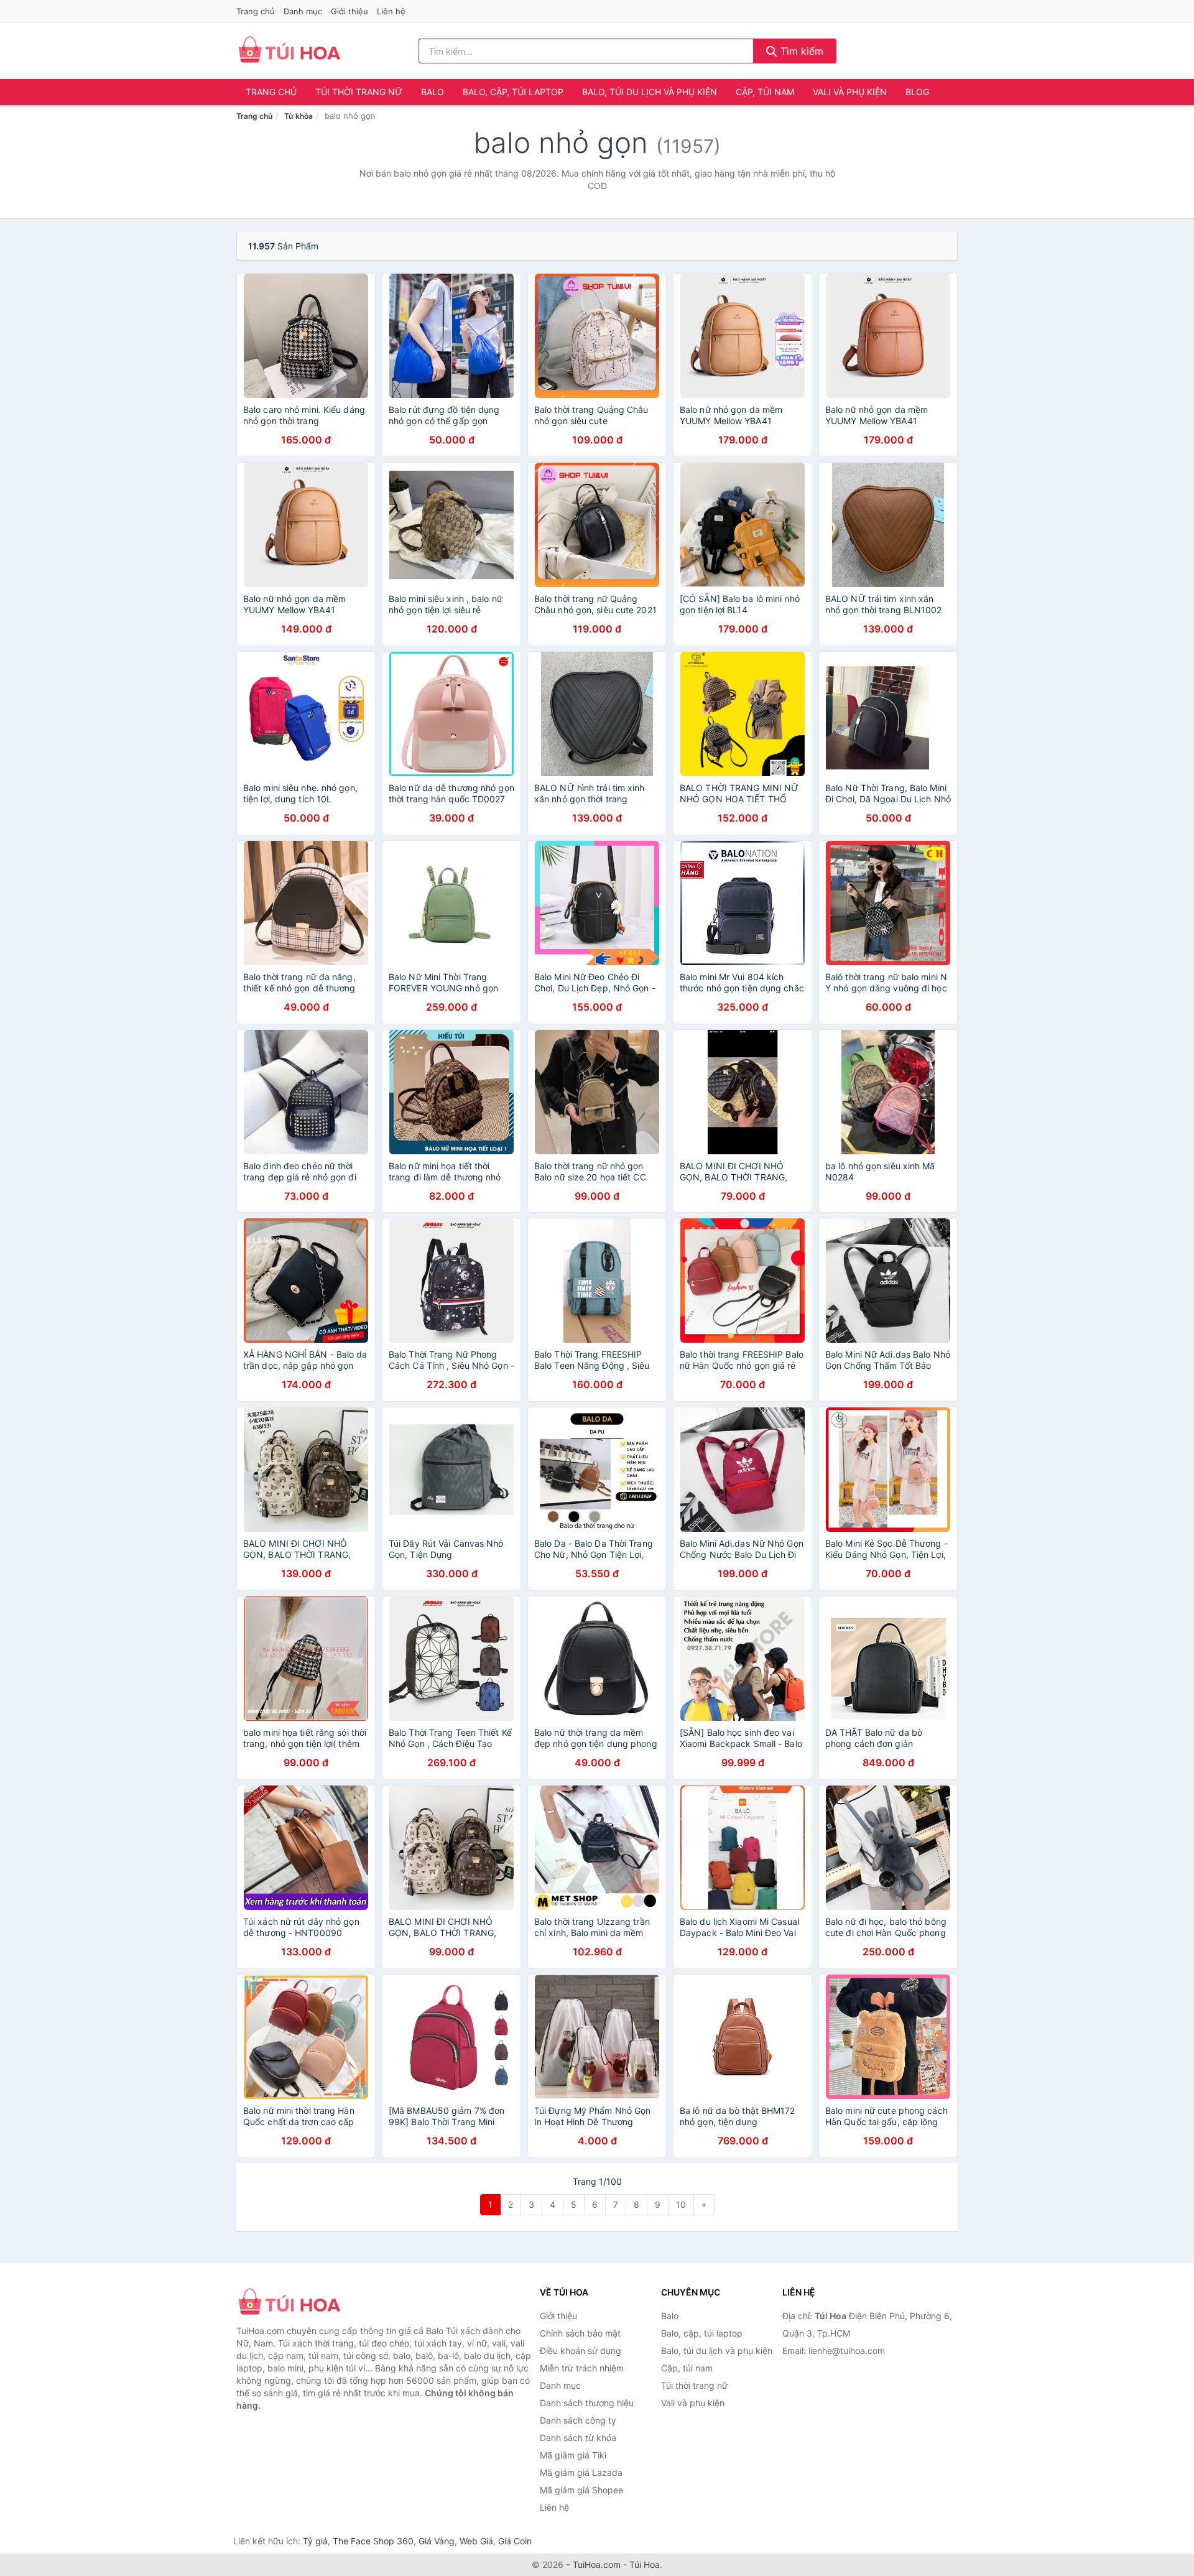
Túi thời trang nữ (359, 92)
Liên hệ (391, 11)
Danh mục (303, 11)
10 (681, 2204)
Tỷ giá (315, 2541)
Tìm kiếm (800, 51)
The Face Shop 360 (373, 2541)
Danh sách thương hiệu (587, 2403)
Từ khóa (298, 116)
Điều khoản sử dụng (581, 2351)
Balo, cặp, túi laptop (513, 92)
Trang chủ (256, 11)
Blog (917, 92)
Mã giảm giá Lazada (581, 2472)
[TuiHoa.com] (289, 51)
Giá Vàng (437, 2541)
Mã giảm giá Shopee (581, 2490)
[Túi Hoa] (298, 2303)
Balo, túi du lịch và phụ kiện (650, 92)
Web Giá (476, 2541)
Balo (433, 92)
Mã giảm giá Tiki (573, 2455)
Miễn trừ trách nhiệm (582, 2368)
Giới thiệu (349, 11)
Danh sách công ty (578, 2420)
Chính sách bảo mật (580, 2333)
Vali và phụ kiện (850, 92)
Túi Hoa (645, 2564)
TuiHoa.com (597, 2564)
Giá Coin (515, 2541)
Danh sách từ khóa (578, 2438)
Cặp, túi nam (765, 92)
